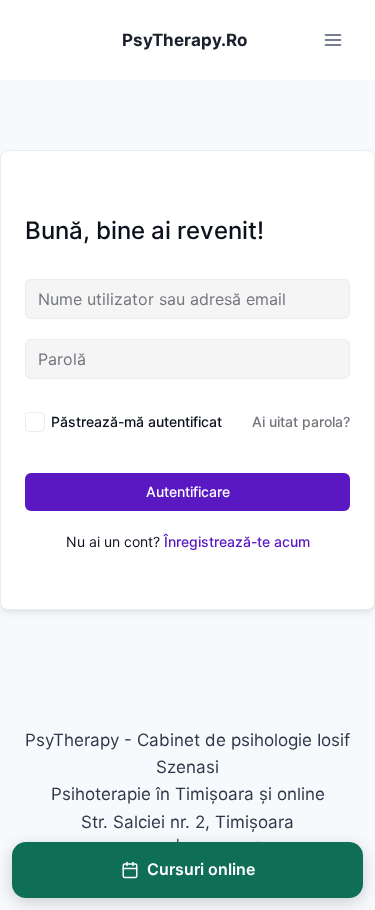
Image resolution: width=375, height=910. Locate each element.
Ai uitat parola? (301, 421)
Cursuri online (201, 869)
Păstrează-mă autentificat (136, 421)
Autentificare (188, 491)
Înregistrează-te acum (237, 541)
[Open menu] (332, 39)
